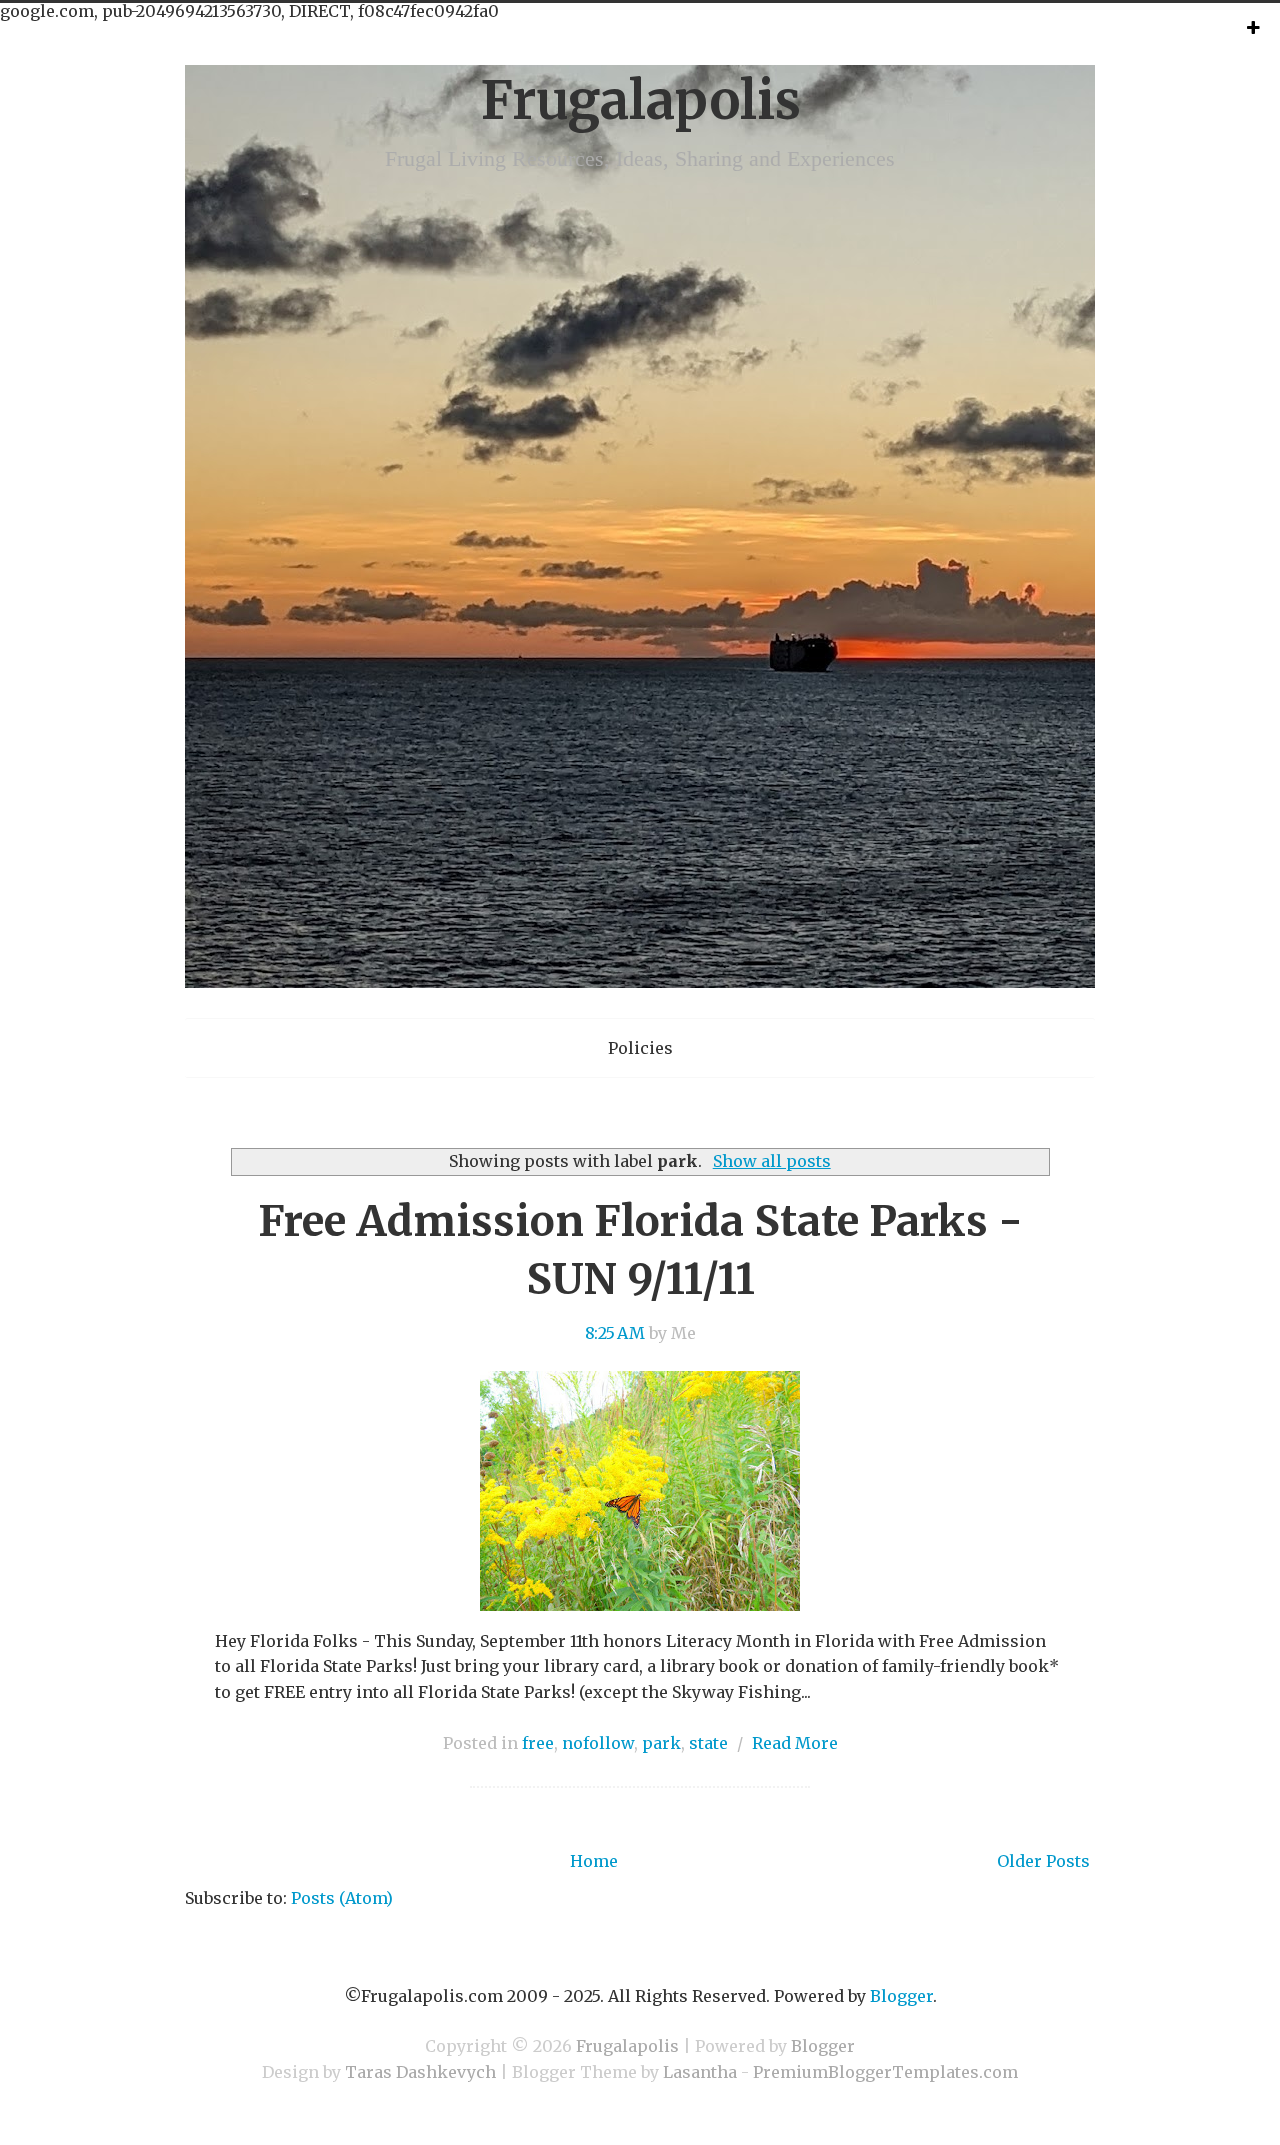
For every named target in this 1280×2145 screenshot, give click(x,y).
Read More (795, 1743)
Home (594, 1861)
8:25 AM (615, 1333)
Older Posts (1043, 1861)
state (708, 1743)
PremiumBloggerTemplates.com (885, 2072)
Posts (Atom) (342, 1898)
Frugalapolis (640, 100)
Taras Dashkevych (420, 2072)
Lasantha (700, 2072)
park (661, 1743)
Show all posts (771, 1161)
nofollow (598, 1743)
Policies (640, 1048)
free (538, 1743)
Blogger (901, 1996)
